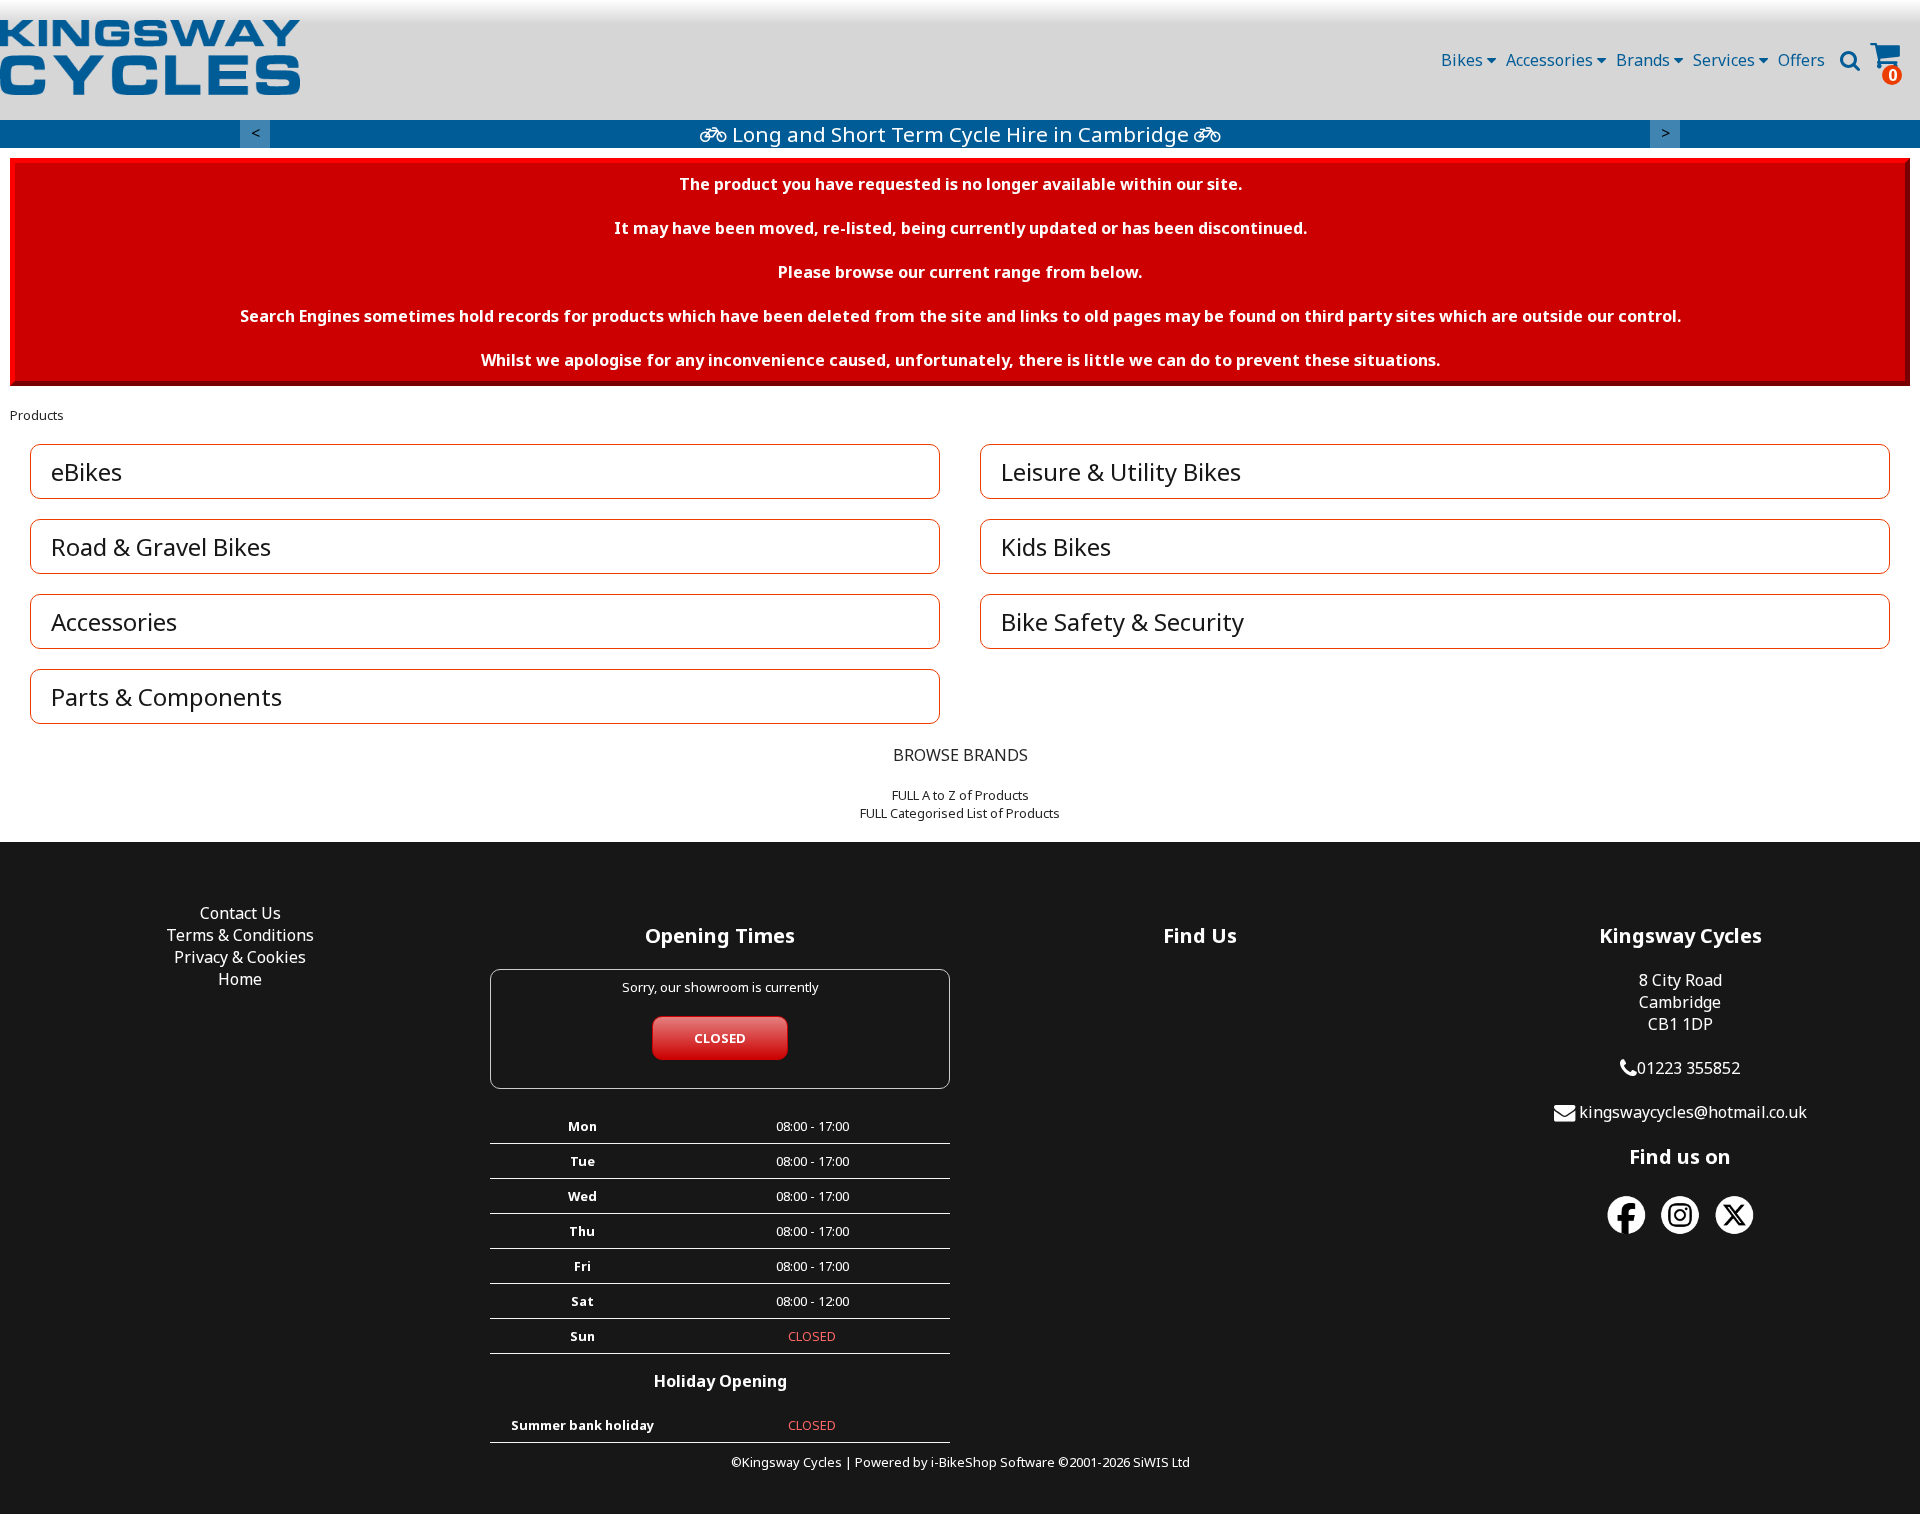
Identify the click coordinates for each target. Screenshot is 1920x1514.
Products (37, 415)
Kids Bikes (1056, 546)
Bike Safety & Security (1122, 621)
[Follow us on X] (1734, 1234)
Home (240, 979)
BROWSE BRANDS (960, 755)
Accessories (1551, 60)
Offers (1801, 60)
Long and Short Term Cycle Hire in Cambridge (960, 134)
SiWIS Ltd (1161, 1462)
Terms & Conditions (240, 935)
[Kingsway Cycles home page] (150, 57)
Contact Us (240, 913)
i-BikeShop (964, 1462)
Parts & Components (166, 696)
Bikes (1464, 60)
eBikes (86, 471)
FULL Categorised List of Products (960, 813)
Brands (1645, 60)
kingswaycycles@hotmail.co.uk (1693, 1112)
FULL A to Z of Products (960, 795)
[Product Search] (1850, 60)
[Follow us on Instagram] (1680, 1234)
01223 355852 (1688, 1068)
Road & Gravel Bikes (161, 546)
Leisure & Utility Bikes (1121, 471)
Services (1726, 60)
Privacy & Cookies (240, 957)
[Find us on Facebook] (1626, 1234)
